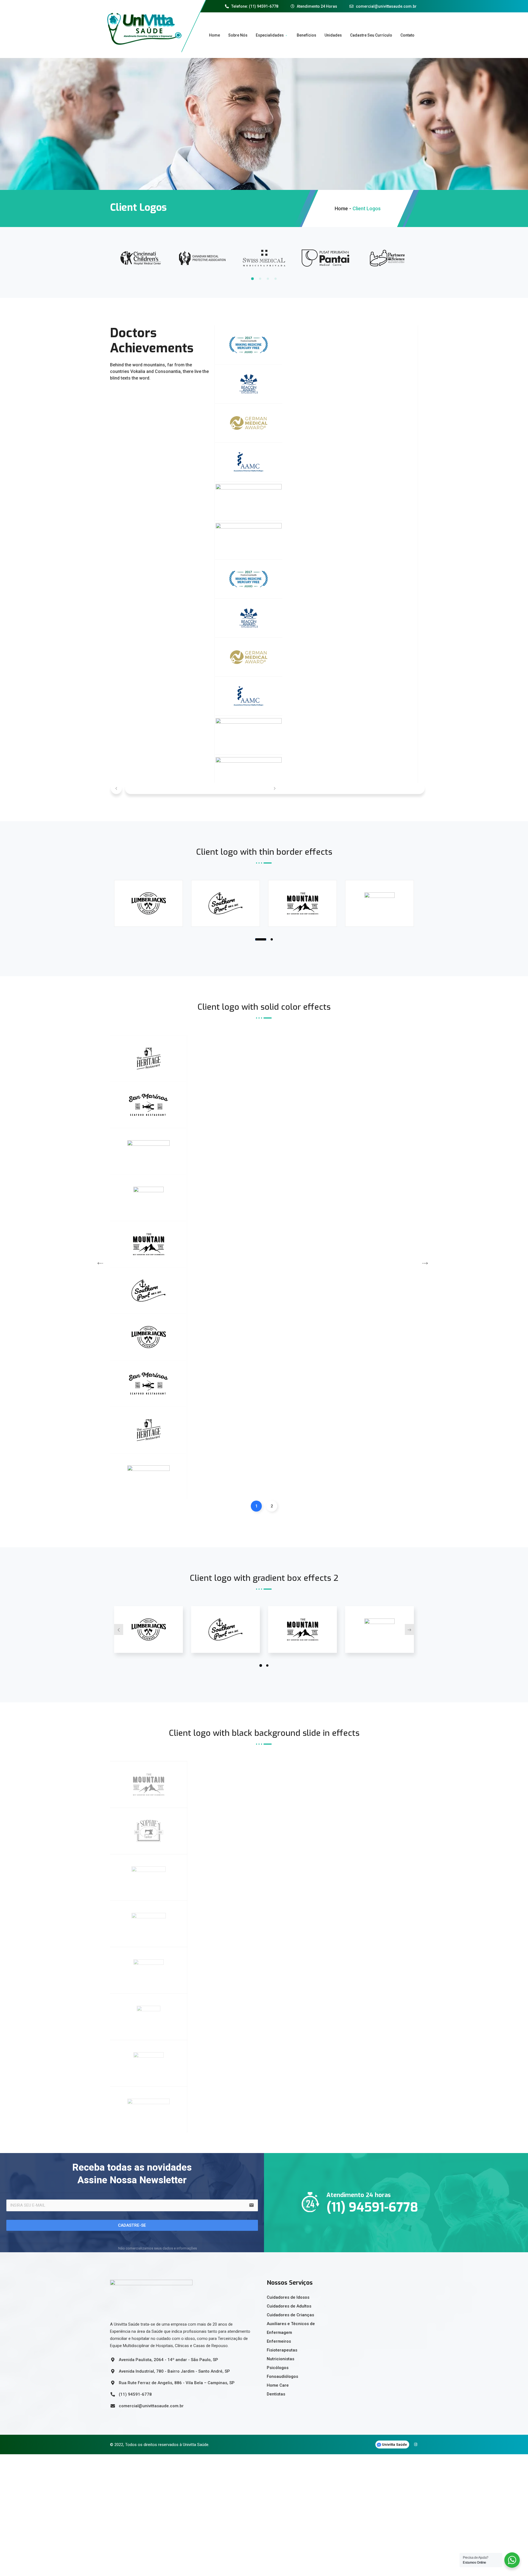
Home (215, 35)
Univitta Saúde (394, 2444)
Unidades (333, 35)
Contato (407, 35)
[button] (116, 788)
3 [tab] (268, 279)
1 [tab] (252, 279)
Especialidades (270, 35)
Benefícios (306, 35)
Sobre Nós (238, 35)
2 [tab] (260, 279)
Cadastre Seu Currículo (371, 35)
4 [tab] (276, 279)
